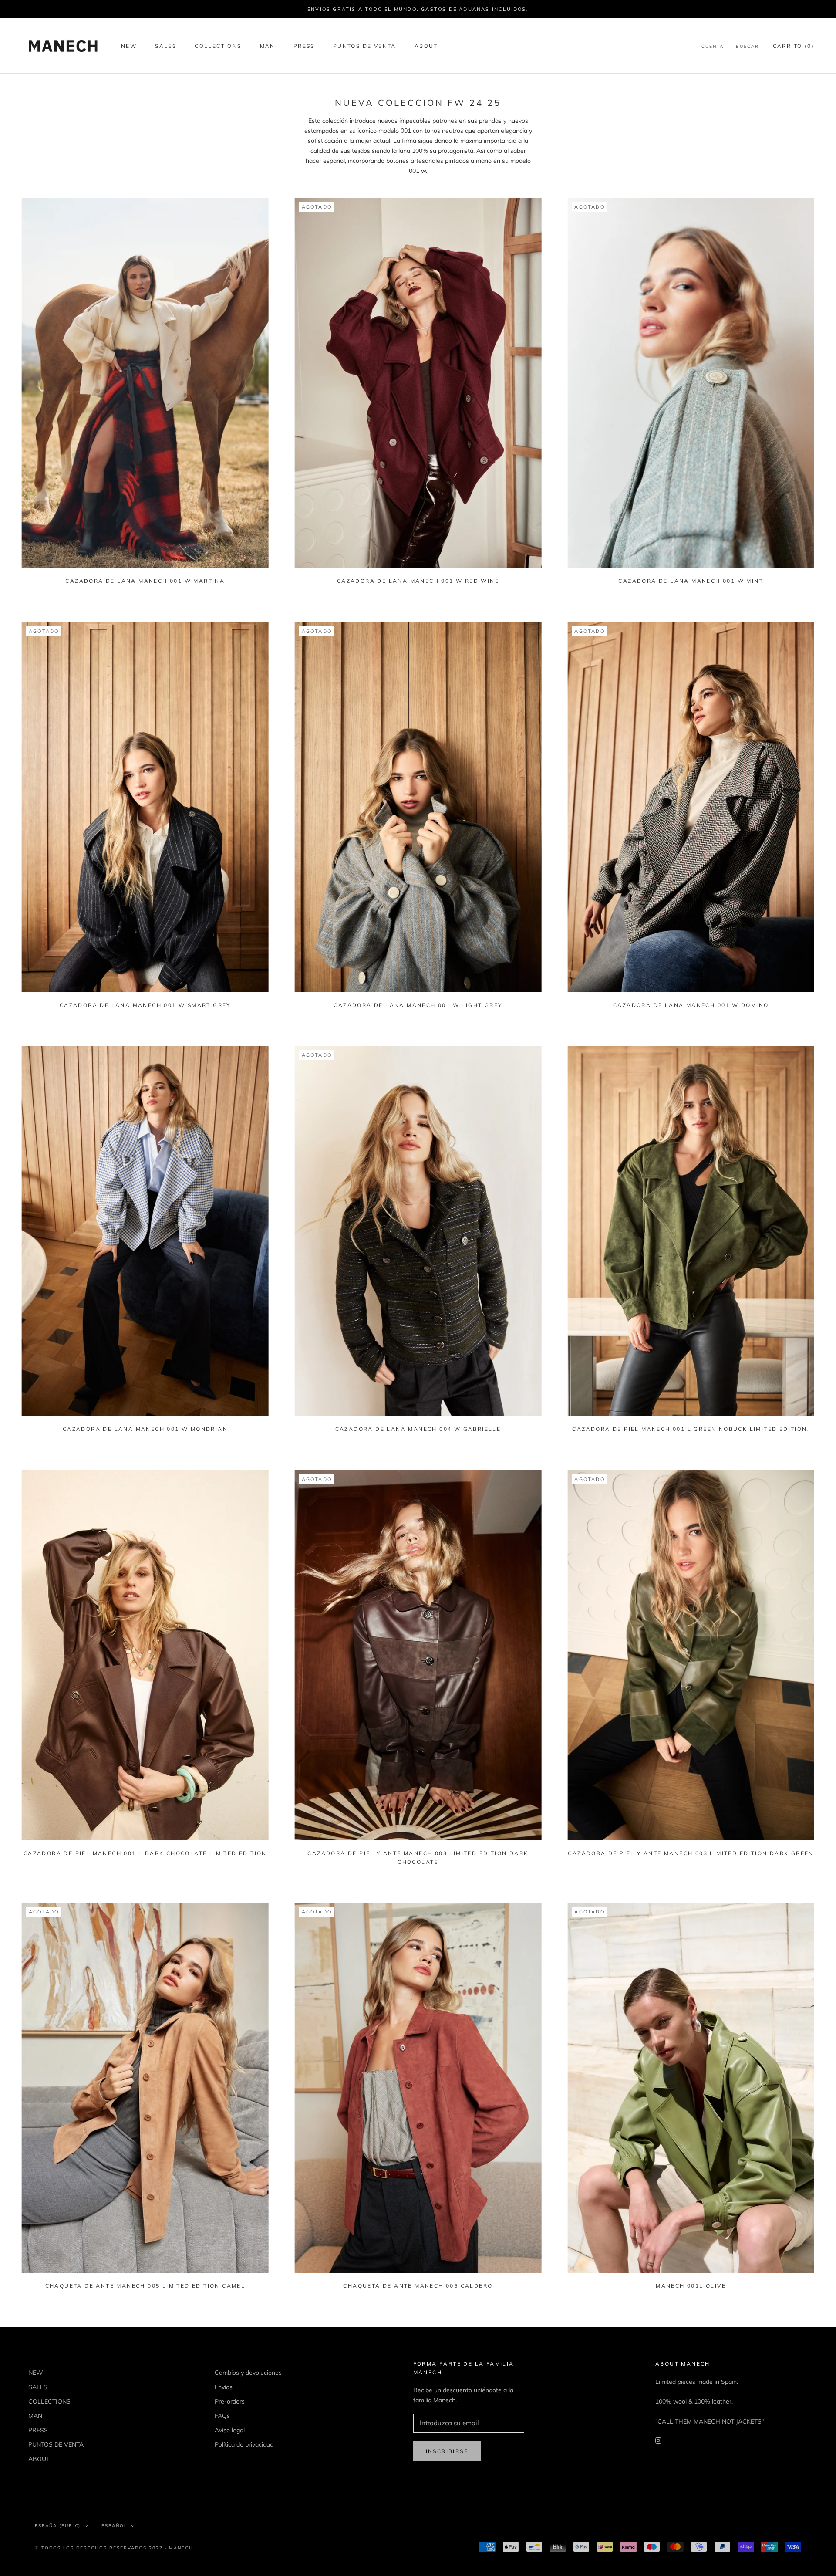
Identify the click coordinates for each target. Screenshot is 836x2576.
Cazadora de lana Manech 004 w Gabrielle (418, 1429)
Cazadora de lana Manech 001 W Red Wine (418, 581)
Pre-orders (230, 2401)
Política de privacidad (244, 2444)
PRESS (304, 46)
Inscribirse (447, 2451)
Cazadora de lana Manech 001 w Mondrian (145, 1429)
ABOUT (426, 46)
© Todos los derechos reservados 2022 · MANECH (114, 2548)
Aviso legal (230, 2430)
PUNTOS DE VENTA (365, 46)
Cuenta (713, 46)
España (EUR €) (58, 2526)
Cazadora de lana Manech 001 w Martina (145, 581)
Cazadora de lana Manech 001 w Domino (691, 1005)
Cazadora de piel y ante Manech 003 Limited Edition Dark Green (691, 1853)
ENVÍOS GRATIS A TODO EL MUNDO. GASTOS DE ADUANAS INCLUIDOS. (418, 9)
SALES (166, 46)
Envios (224, 2387)
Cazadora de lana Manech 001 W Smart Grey (145, 1005)
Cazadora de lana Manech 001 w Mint (691, 581)
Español (114, 2526)
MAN (268, 46)
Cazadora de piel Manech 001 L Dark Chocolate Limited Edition (145, 1853)
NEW (129, 46)
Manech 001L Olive (691, 2286)
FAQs (222, 2416)
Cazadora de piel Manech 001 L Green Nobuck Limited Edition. (691, 1429)
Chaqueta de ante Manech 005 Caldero (418, 2286)
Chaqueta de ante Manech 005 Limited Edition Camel (145, 2286)
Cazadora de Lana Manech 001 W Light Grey (418, 1005)
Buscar (747, 46)
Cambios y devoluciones (248, 2373)
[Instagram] (658, 2440)
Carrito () (794, 46)
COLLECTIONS (218, 46)
